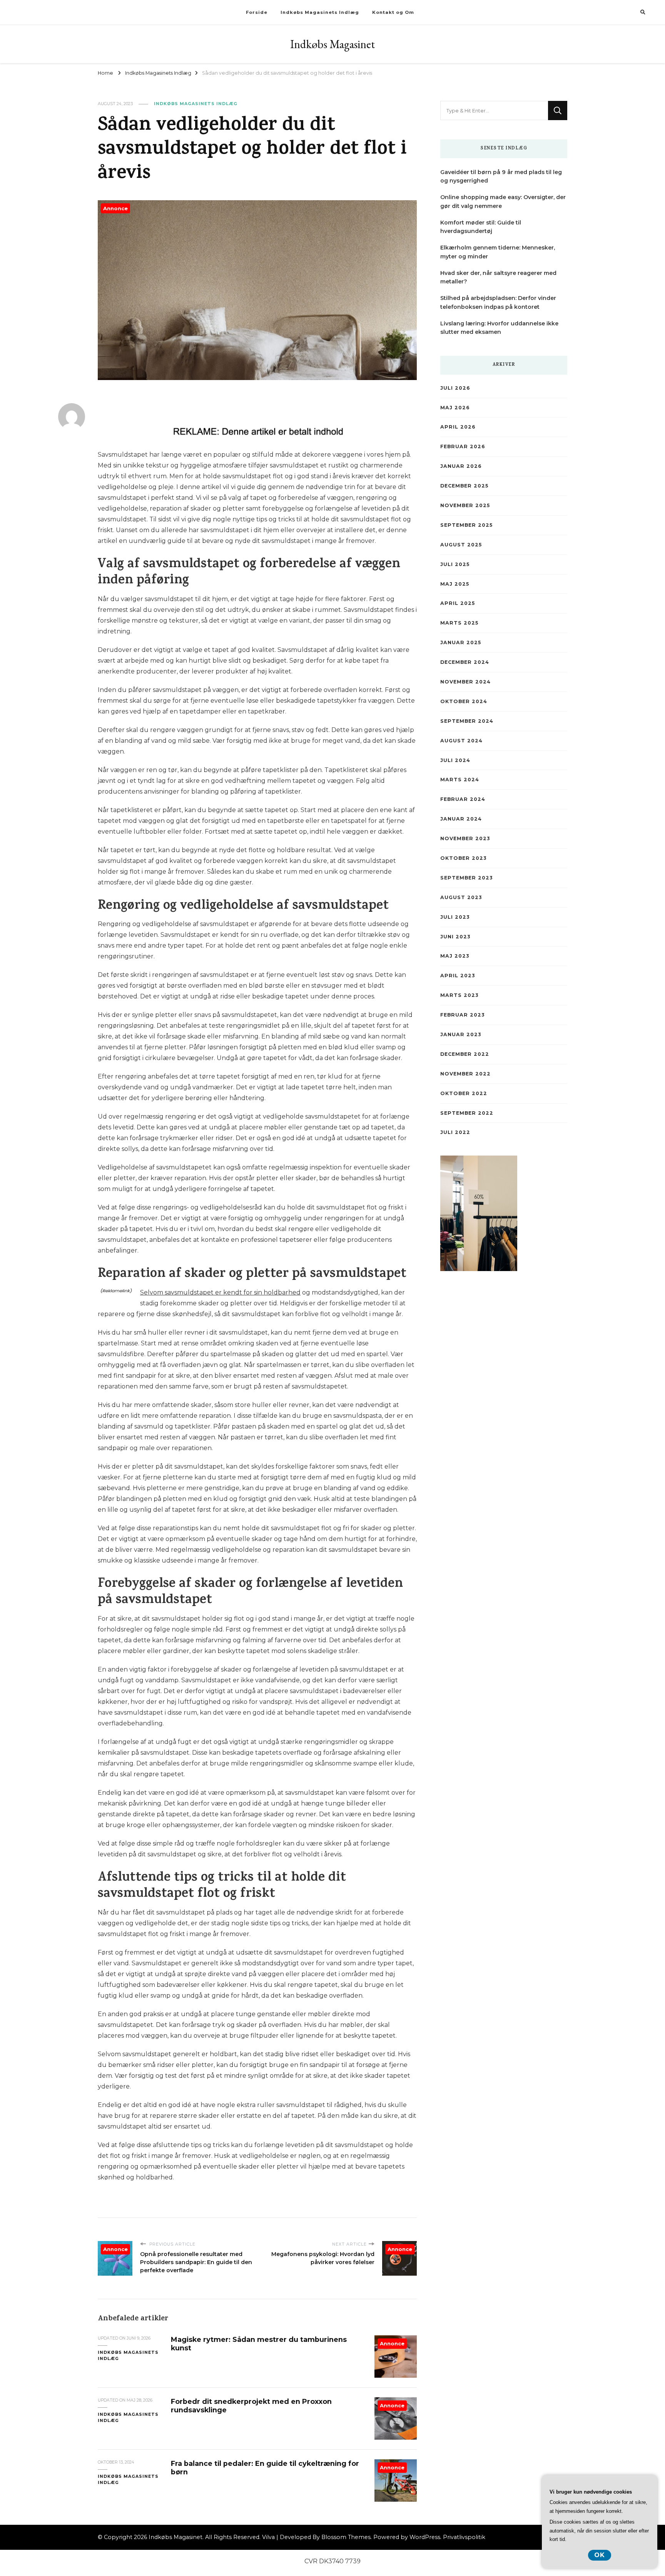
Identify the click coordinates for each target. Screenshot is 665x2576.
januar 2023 (461, 1034)
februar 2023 (462, 1015)
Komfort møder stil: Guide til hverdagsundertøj (481, 227)
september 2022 (467, 1113)
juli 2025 (455, 564)
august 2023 (461, 897)
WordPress (425, 2537)
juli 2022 (455, 1132)
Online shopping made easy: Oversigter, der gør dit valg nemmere (503, 202)
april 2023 (458, 976)
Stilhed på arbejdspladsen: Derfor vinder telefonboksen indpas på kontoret (498, 302)
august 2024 (461, 741)
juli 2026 (455, 388)
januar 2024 (461, 819)
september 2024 (467, 721)
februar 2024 (463, 799)
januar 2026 (461, 466)
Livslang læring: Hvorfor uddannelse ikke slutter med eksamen (499, 328)
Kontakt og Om (393, 12)
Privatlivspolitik (464, 2537)
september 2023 (466, 878)
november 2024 (465, 682)
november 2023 (465, 838)
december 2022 (465, 1054)
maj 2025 (455, 584)
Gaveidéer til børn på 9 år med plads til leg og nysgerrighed (501, 177)
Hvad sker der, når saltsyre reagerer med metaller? (498, 277)
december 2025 (464, 486)
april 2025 (458, 603)
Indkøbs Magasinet (332, 44)
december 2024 (465, 662)
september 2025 (466, 525)
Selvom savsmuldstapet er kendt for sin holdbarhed (220, 1292)
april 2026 (458, 427)
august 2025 (461, 545)
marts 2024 (460, 780)
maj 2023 (455, 956)
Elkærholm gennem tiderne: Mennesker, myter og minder (498, 252)
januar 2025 (461, 642)
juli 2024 (455, 760)
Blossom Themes (346, 2537)
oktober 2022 (464, 1093)
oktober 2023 (463, 858)
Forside (257, 12)
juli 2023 (455, 917)
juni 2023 (455, 937)
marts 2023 (459, 995)
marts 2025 (459, 623)
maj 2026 (455, 408)
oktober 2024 (464, 701)
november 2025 (465, 505)
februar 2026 (463, 446)
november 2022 (465, 1074)
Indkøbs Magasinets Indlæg (320, 12)
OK (600, 2555)
